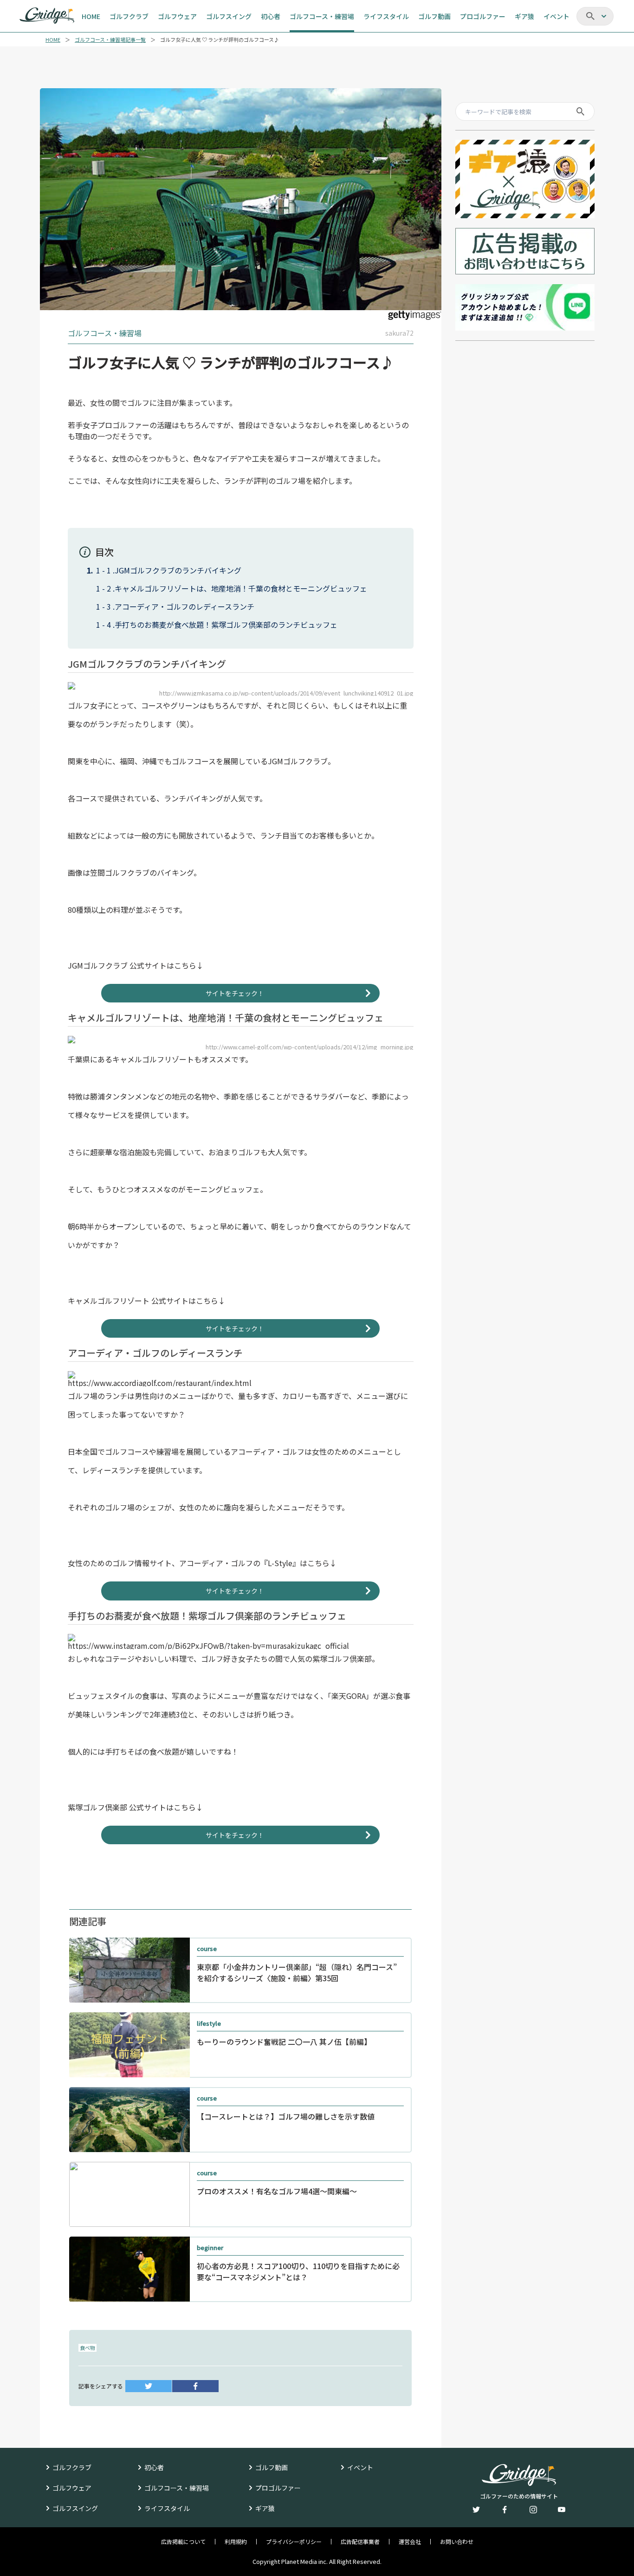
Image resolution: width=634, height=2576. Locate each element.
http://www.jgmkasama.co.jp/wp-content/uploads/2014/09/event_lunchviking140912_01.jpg (286, 693)
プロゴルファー (278, 2488)
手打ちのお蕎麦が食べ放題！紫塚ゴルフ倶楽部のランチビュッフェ (226, 624)
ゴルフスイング (75, 2508)
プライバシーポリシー (294, 2542)
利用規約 (236, 2542)
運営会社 (410, 2542)
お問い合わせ (457, 2542)
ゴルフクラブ (72, 2467)
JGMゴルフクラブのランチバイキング (178, 570)
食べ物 (87, 2348)
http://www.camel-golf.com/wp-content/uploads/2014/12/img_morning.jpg (310, 1047)
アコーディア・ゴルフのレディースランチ (184, 606)
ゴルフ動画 (272, 2467)
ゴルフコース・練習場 (177, 2488)
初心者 (154, 2467)
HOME (53, 40)
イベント (360, 2467)
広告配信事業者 (360, 2542)
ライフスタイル (167, 2508)
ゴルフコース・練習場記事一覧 (110, 40)
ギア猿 (265, 2508)
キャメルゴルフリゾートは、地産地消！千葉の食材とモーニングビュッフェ (241, 588)
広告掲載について (183, 2542)
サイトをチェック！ (235, 993)
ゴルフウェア (72, 2488)
